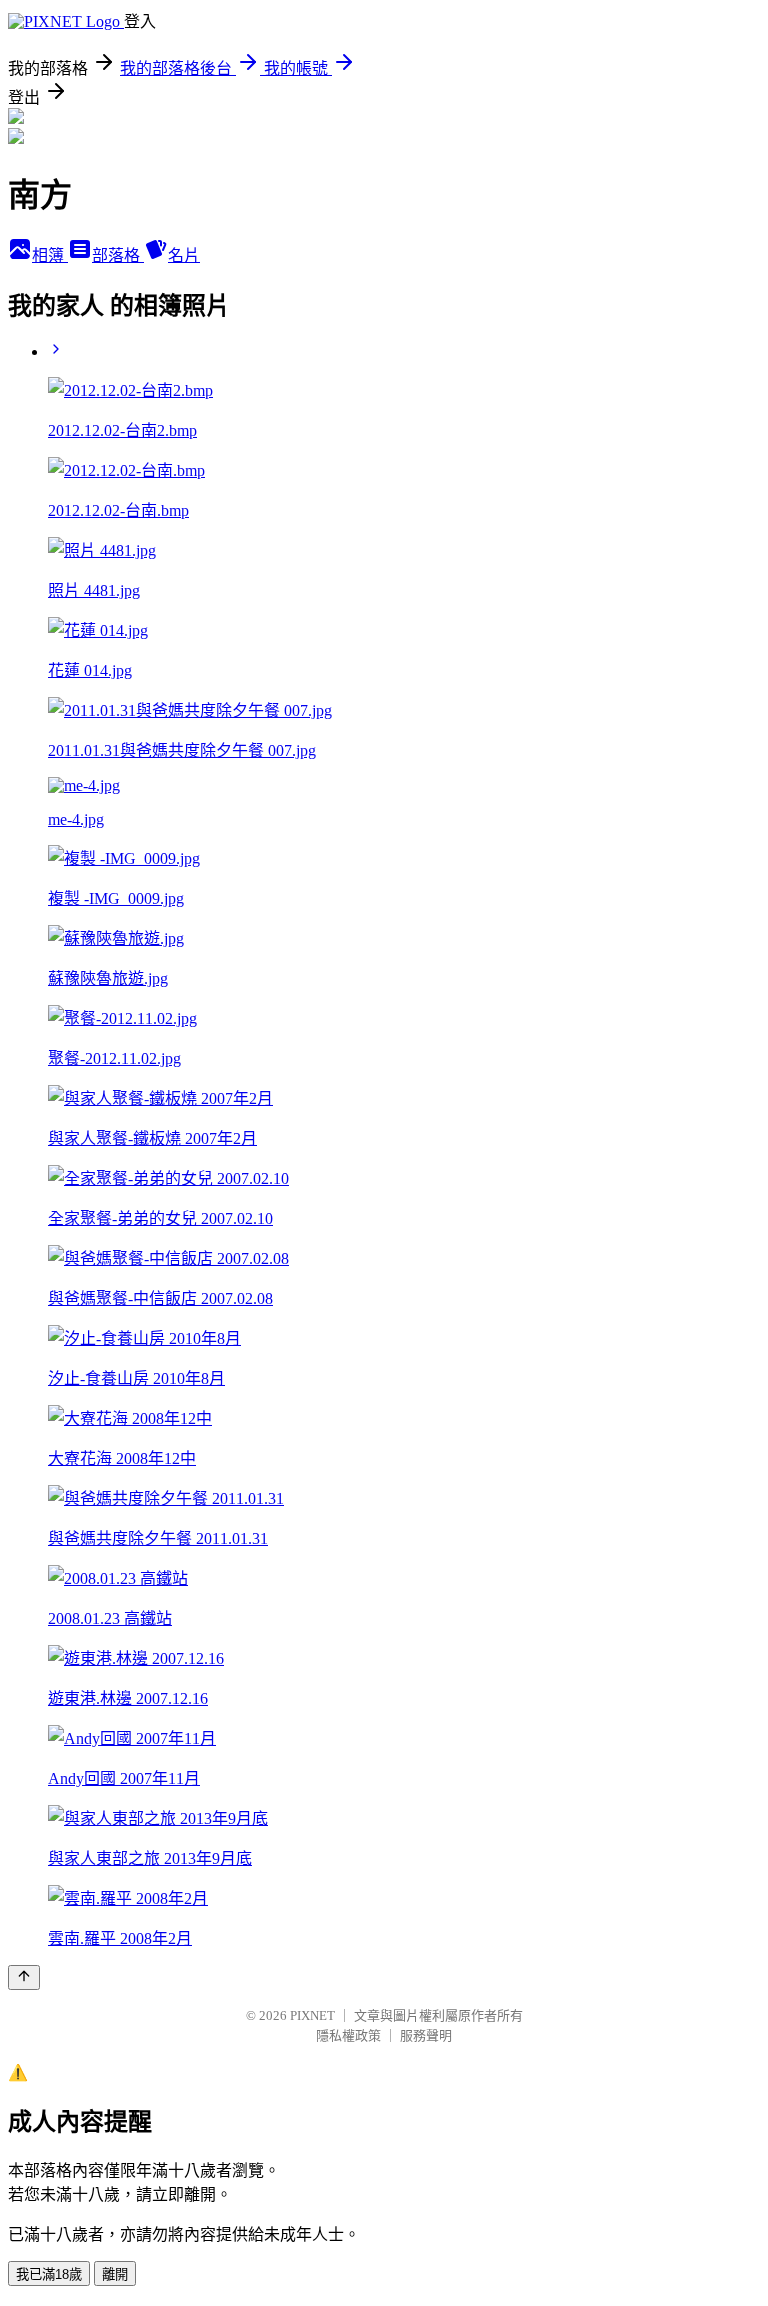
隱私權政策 (348, 2035)
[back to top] (24, 1977)
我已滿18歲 (49, 2274)
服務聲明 (426, 2035)
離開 (115, 2274)
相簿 (50, 255)
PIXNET (312, 2015)
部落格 (118, 255)
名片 (184, 255)
